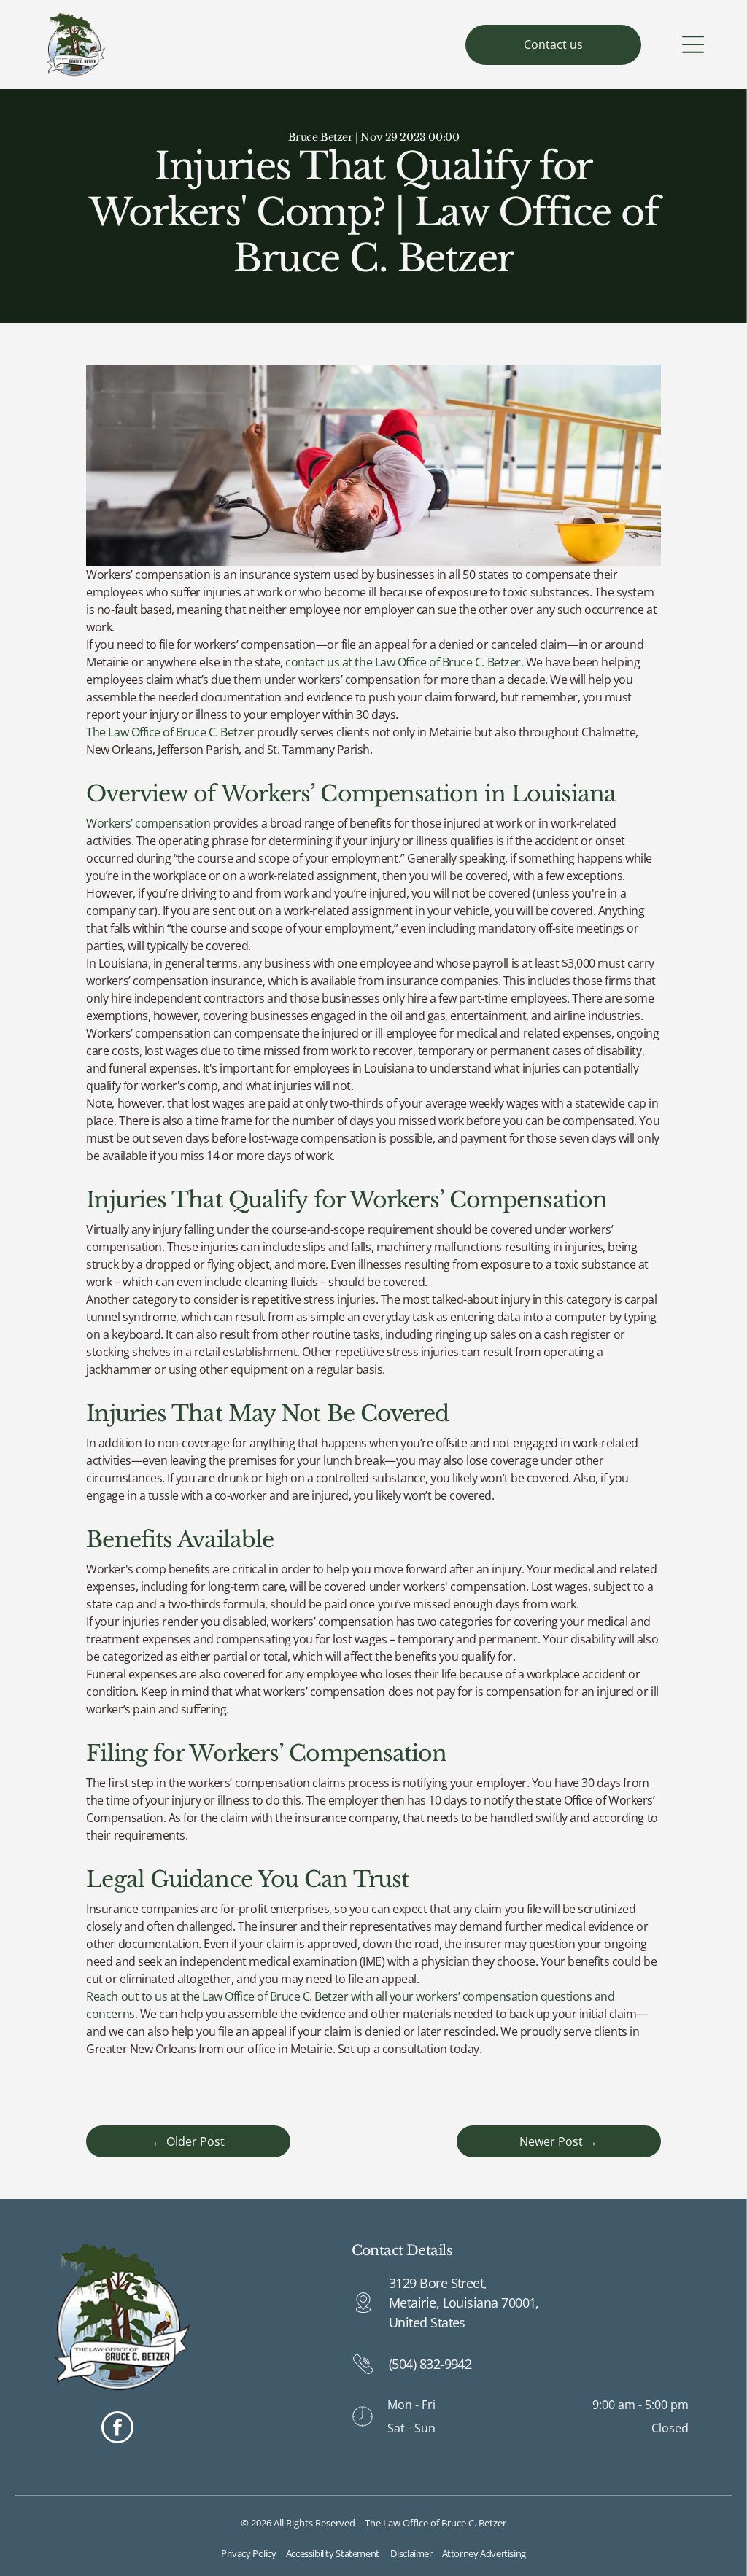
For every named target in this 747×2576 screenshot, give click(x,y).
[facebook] (117, 2429)
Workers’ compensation (148, 823)
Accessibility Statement (333, 2553)
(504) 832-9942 (430, 2364)
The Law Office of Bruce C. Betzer (170, 732)
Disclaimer (411, 2553)
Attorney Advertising (484, 2553)
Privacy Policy (249, 2553)
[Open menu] (693, 44)
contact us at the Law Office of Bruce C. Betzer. (404, 662)
